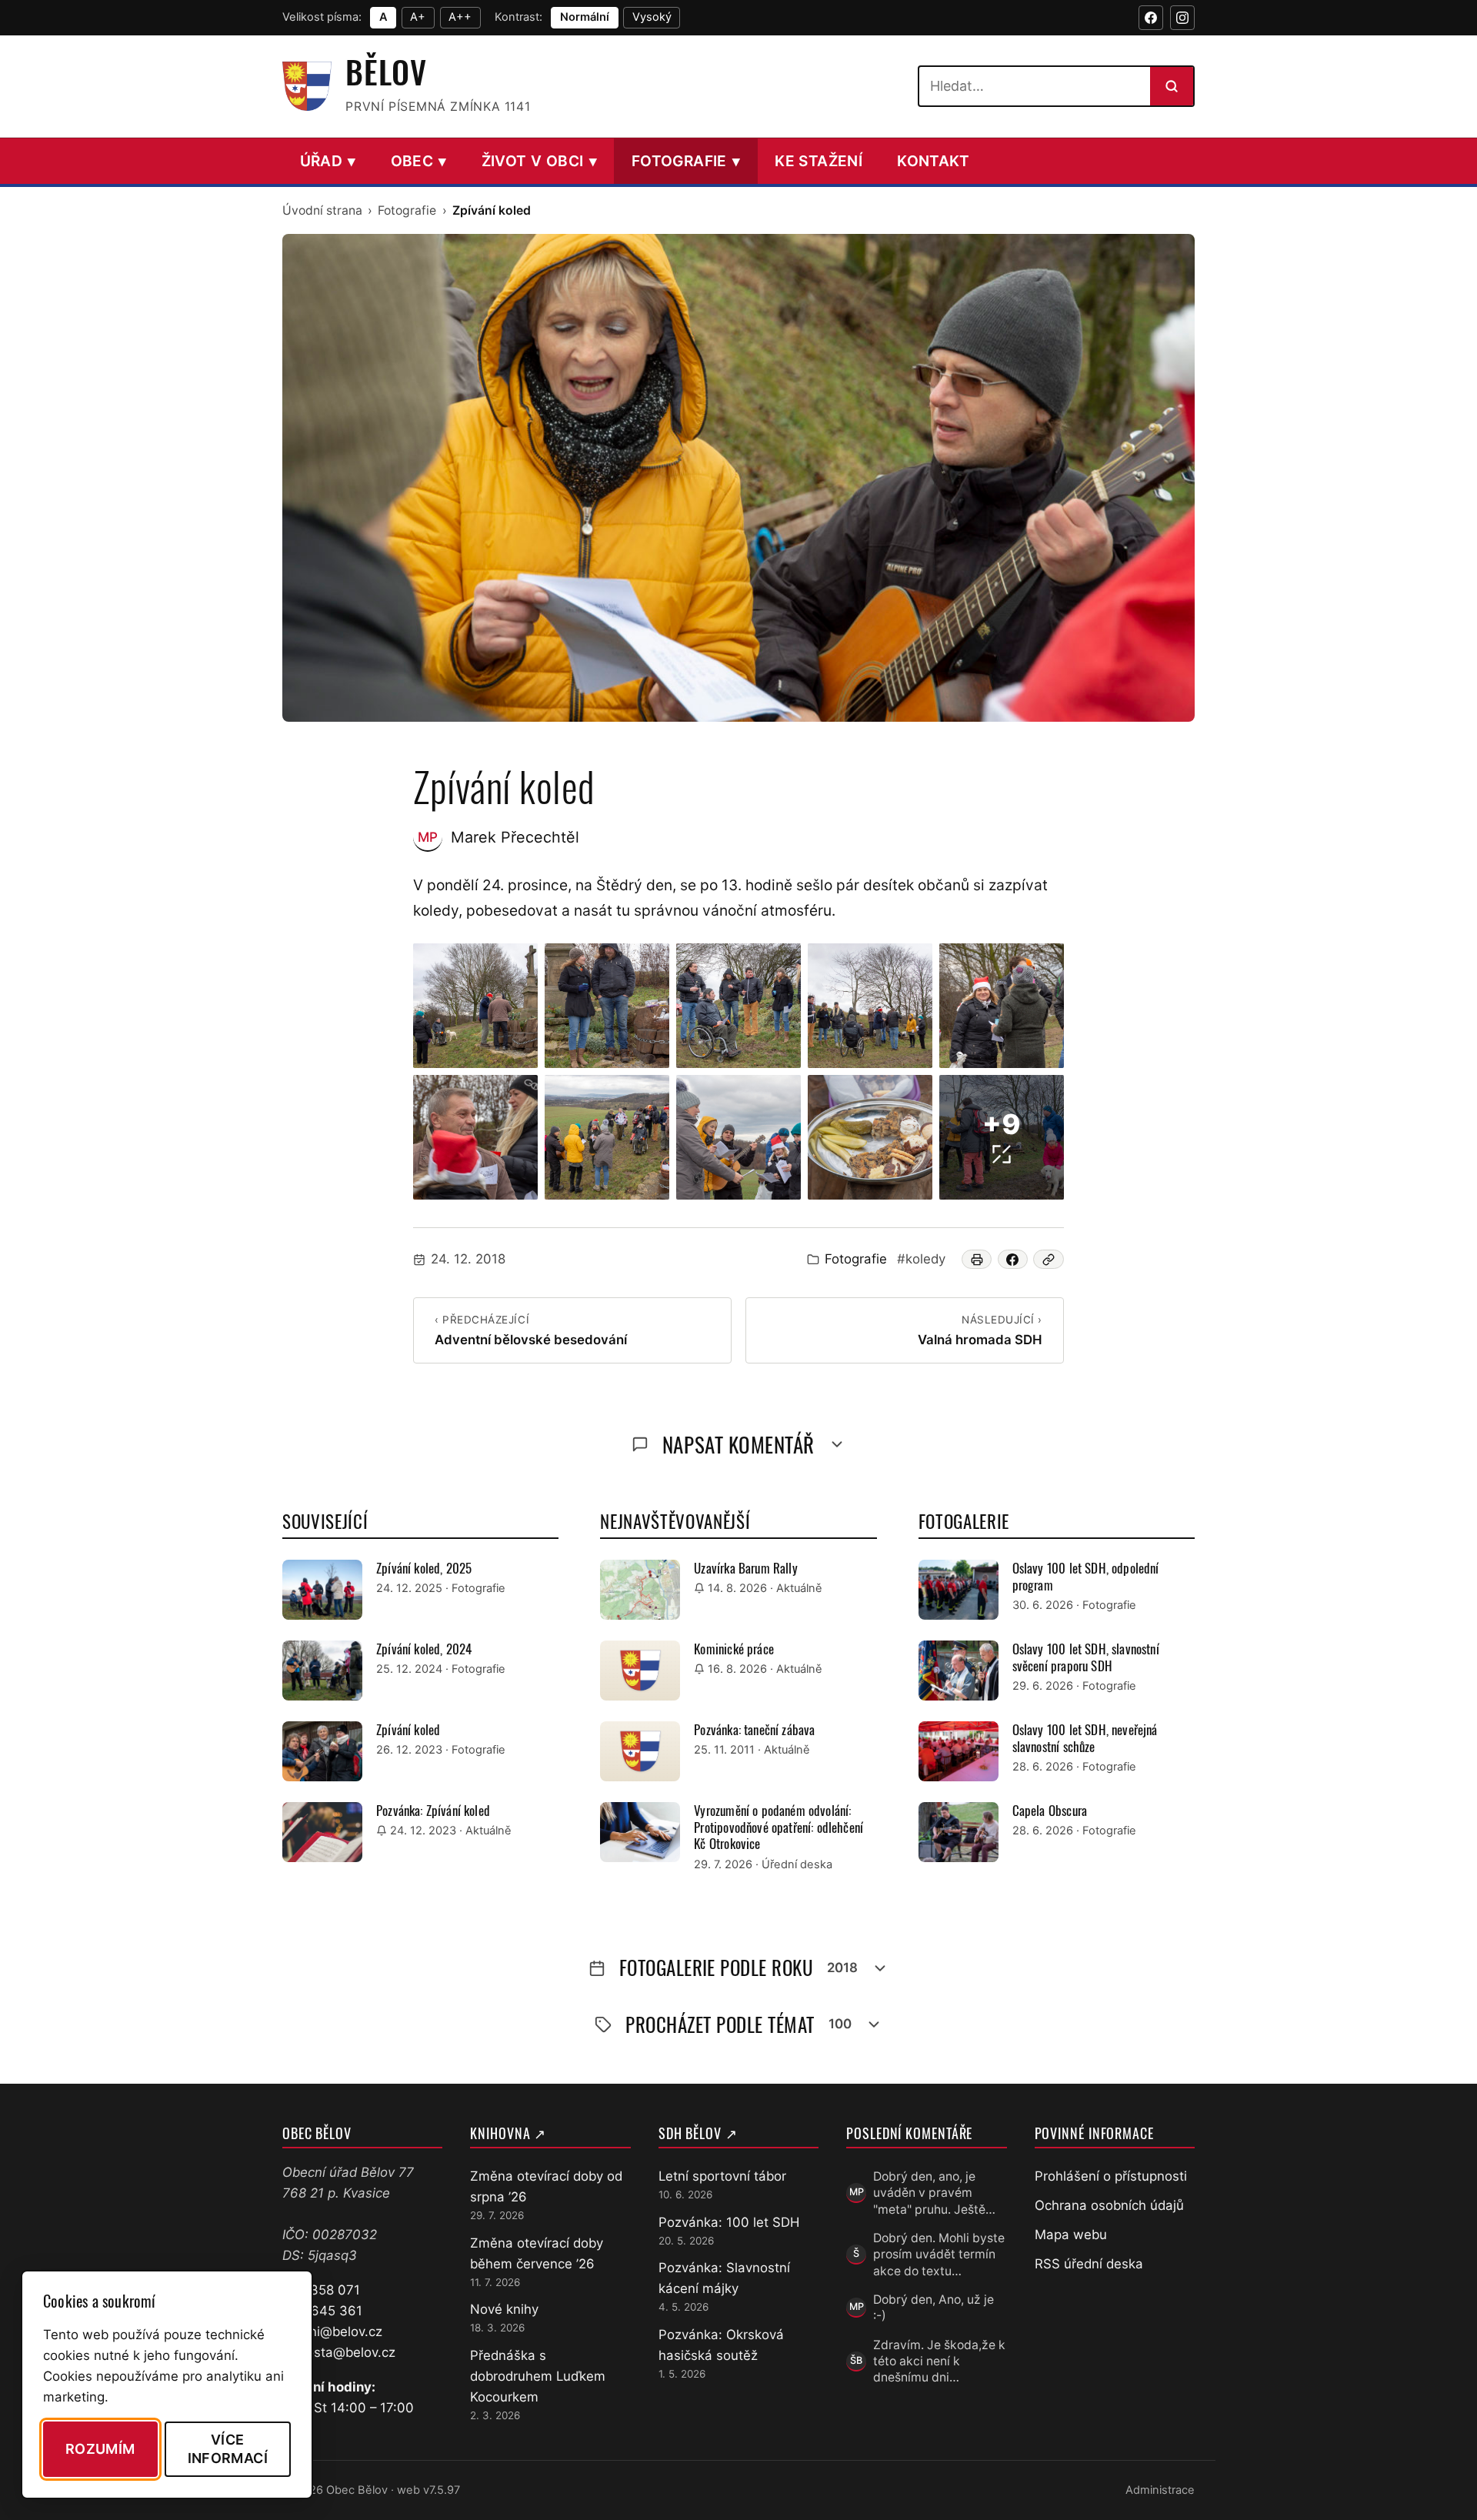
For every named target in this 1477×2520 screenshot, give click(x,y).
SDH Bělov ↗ (698, 2133)
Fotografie (686, 161)
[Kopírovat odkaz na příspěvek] (1049, 1259)
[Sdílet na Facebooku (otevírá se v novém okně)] (1013, 1259)
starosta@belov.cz (339, 2352)
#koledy (921, 1259)
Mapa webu (1071, 2235)
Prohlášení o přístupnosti (1111, 2176)
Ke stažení (819, 161)
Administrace (1160, 2490)
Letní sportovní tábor (722, 2176)
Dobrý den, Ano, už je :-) (934, 2308)
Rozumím (100, 2449)
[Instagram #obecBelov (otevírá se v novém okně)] (1182, 18)
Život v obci (539, 161)
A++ (460, 17)
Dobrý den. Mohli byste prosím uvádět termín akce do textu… (939, 2255)
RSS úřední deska (1089, 2264)
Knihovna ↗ (508, 2133)
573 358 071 (321, 2290)
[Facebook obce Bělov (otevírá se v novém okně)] (1151, 18)
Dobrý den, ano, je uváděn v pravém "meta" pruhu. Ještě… (934, 2193)
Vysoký (652, 17)
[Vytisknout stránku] (977, 1259)
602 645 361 (322, 2311)
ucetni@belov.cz (332, 2331)
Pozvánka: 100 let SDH (729, 2222)
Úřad (328, 161)
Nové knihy (504, 2309)
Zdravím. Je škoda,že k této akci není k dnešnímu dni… (939, 2361)
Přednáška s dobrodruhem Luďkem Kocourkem (538, 2376)
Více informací (228, 2448)
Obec (419, 161)
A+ (418, 17)
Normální (585, 17)
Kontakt (934, 161)
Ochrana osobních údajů (1109, 2205)
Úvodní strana (322, 210)
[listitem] (475, 1006)
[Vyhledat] (1172, 86)
